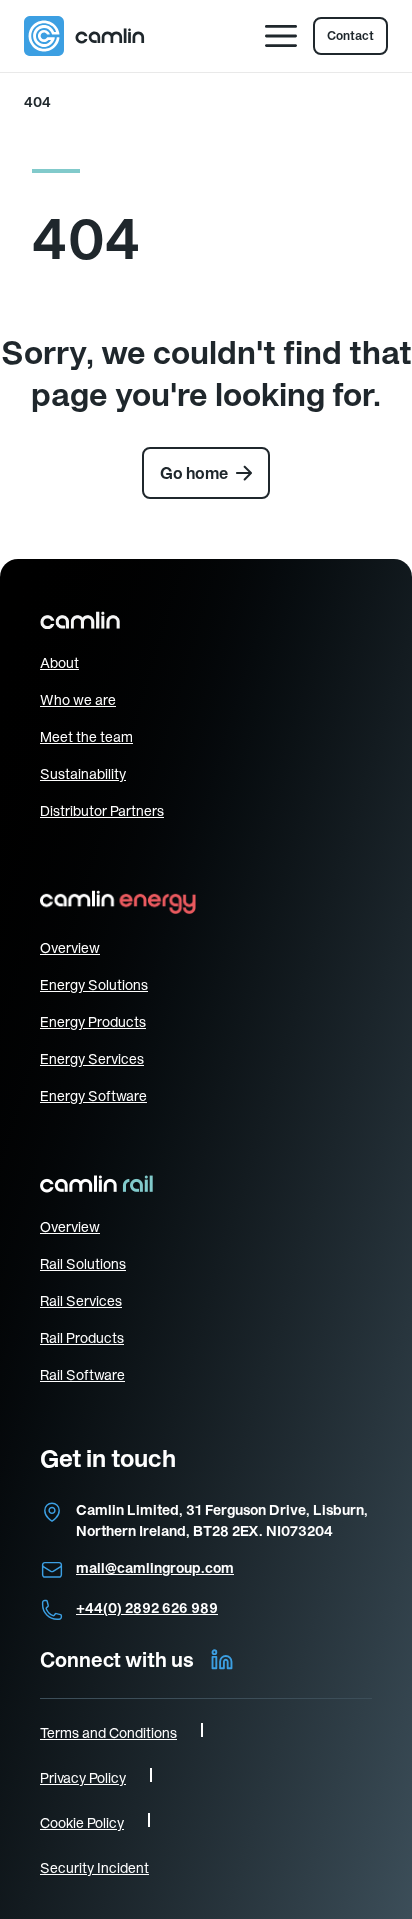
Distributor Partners (102, 811)
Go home (194, 473)
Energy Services (92, 1059)
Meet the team (86, 737)
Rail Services (81, 1301)
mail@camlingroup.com (155, 1568)
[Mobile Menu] (281, 36)
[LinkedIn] (222, 1660)
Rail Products (82, 1338)
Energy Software (93, 1096)
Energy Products (93, 1022)
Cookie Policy (82, 1823)
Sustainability (83, 774)
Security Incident (94, 1868)
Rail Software (82, 1375)
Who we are (78, 700)
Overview (70, 948)
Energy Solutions (94, 985)
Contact (350, 35)
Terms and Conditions (108, 1733)
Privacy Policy (83, 1778)
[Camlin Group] (84, 36)
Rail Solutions (83, 1264)
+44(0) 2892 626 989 (147, 1608)
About (59, 663)
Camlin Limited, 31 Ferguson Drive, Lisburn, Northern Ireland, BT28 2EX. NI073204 (222, 1520)
